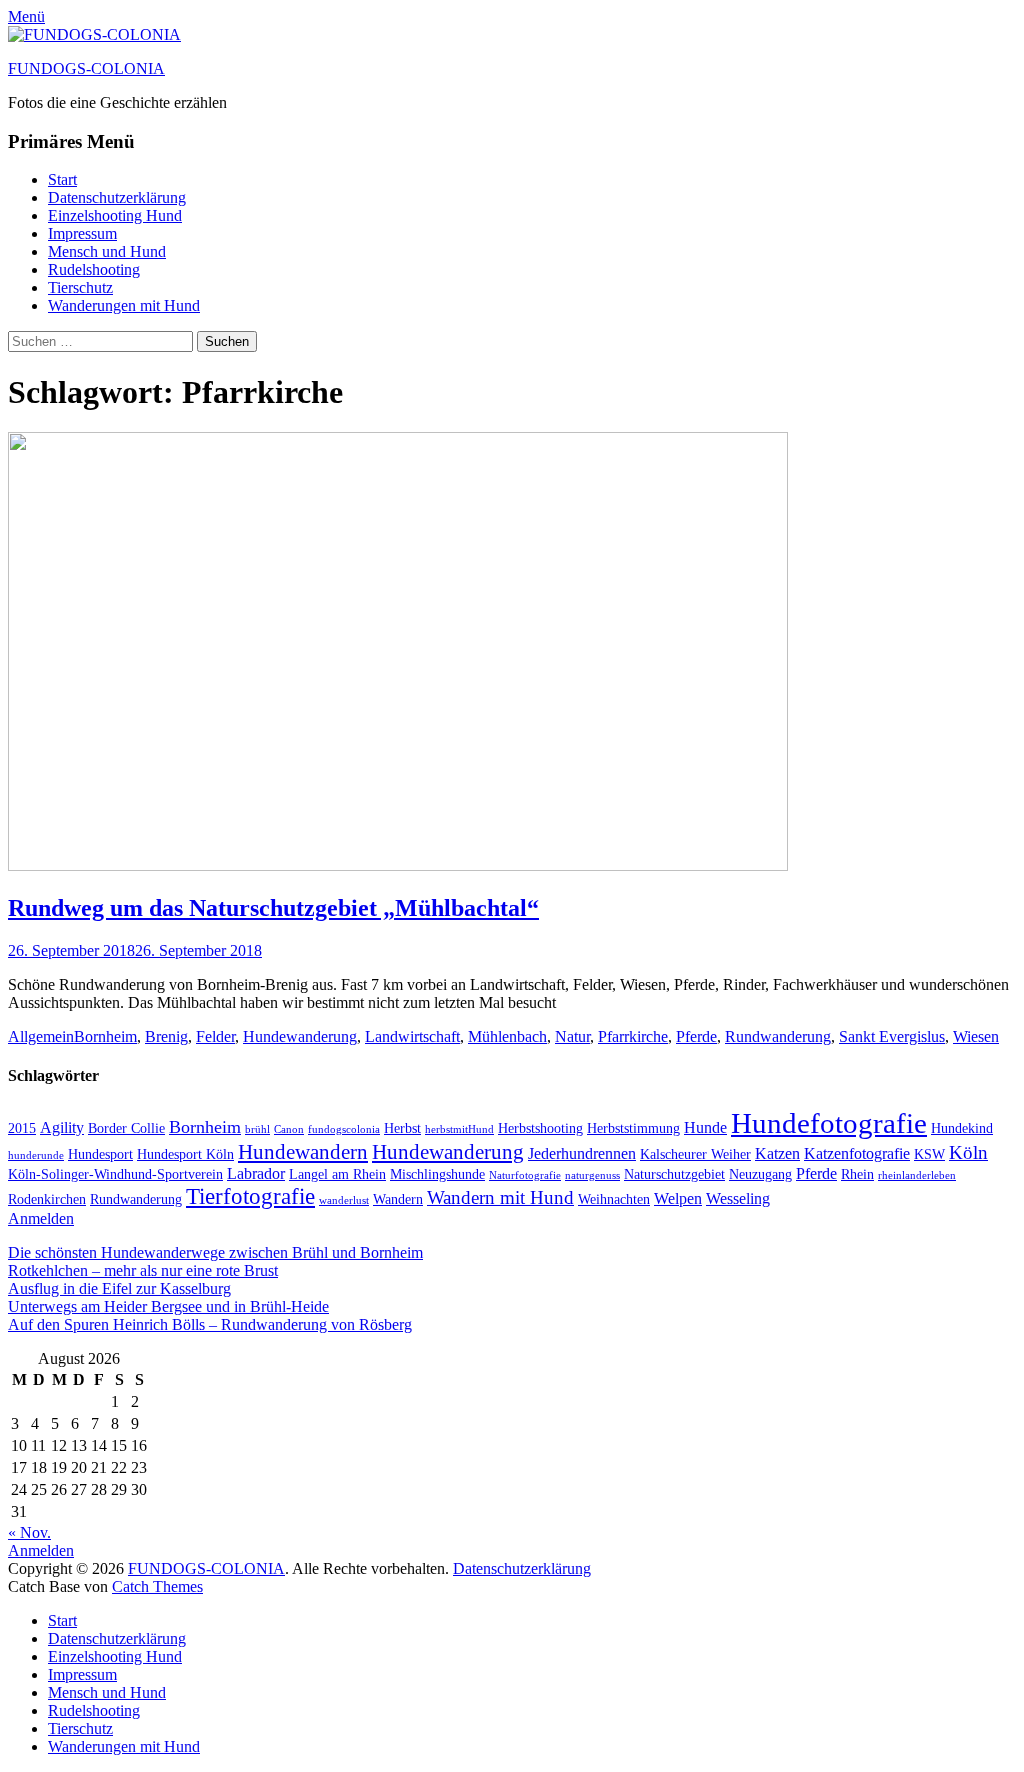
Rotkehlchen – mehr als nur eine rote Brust (143, 1270)
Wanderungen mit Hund (124, 305)
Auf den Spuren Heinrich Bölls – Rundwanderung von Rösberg (210, 1324)
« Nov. (29, 1532)
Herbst (402, 1128)
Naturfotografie (525, 1175)
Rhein (857, 1174)
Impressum (82, 233)
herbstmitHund (459, 1129)
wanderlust (344, 1200)
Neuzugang (760, 1174)
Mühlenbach (507, 1036)
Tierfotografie (250, 1196)
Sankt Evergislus (892, 1036)
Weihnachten (614, 1199)
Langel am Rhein (337, 1174)
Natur (572, 1036)
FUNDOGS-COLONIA (86, 68)
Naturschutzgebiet (674, 1174)
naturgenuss (592, 1175)
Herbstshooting (540, 1128)
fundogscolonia (344, 1129)
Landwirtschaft (412, 1036)
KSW (929, 1154)
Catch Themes (157, 1586)
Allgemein (41, 1036)
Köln (968, 1152)
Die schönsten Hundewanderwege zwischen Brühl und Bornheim (215, 1252)
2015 (22, 1128)
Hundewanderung (300, 1036)
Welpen (678, 1198)
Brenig (166, 1036)
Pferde (696, 1036)
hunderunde (36, 1155)
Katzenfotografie (857, 1153)
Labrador (256, 1173)
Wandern (398, 1199)
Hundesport (100, 1154)
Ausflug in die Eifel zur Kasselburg (119, 1288)
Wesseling (738, 1198)
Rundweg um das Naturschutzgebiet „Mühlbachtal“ (273, 908)
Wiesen (976, 1036)
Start (62, 179)
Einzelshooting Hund (115, 215)
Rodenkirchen (47, 1199)
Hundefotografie (829, 1123)
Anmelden (41, 1218)
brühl (257, 1129)
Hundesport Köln (185, 1154)
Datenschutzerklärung (117, 197)
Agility (62, 1127)
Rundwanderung (778, 1036)
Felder (215, 1036)
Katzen (777, 1153)
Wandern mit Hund (500, 1197)
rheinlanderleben (917, 1175)
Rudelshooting (94, 269)
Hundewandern (303, 1152)
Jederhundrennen (582, 1153)
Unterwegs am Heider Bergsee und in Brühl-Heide (168, 1306)
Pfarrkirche (633, 1036)
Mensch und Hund (107, 251)
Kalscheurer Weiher (695, 1154)
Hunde (705, 1127)
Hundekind (962, 1128)
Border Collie (126, 1128)
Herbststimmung (633, 1128)
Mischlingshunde (437, 1174)
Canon (289, 1129)
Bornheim (105, 1036)
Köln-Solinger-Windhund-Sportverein (115, 1174)
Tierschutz (80, 287)
